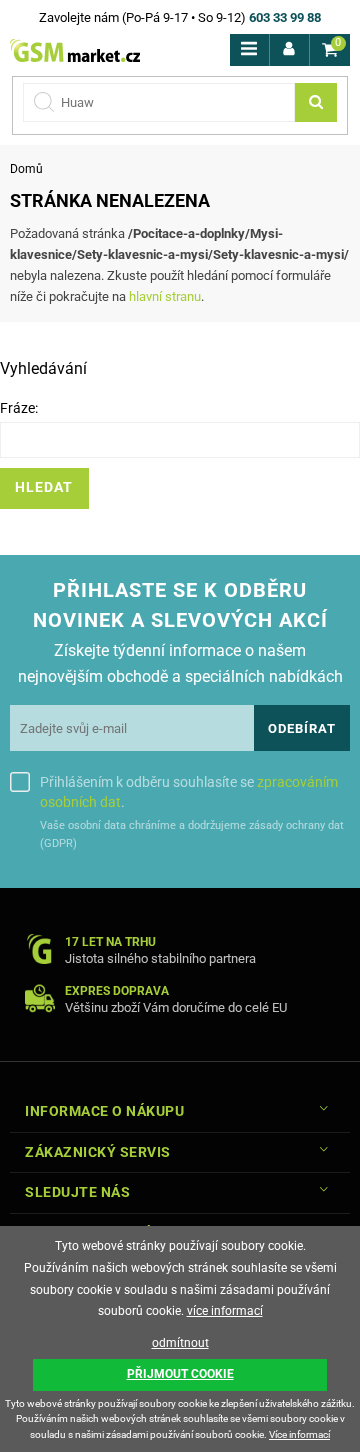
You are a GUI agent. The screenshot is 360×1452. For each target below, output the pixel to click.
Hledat (44, 487)
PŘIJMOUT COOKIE (180, 1374)
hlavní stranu (165, 296)
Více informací (299, 1434)
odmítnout (180, 1343)
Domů (26, 169)
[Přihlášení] (289, 50)
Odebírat (302, 728)
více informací (225, 1311)
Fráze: (19, 408)
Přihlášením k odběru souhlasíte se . (189, 792)
